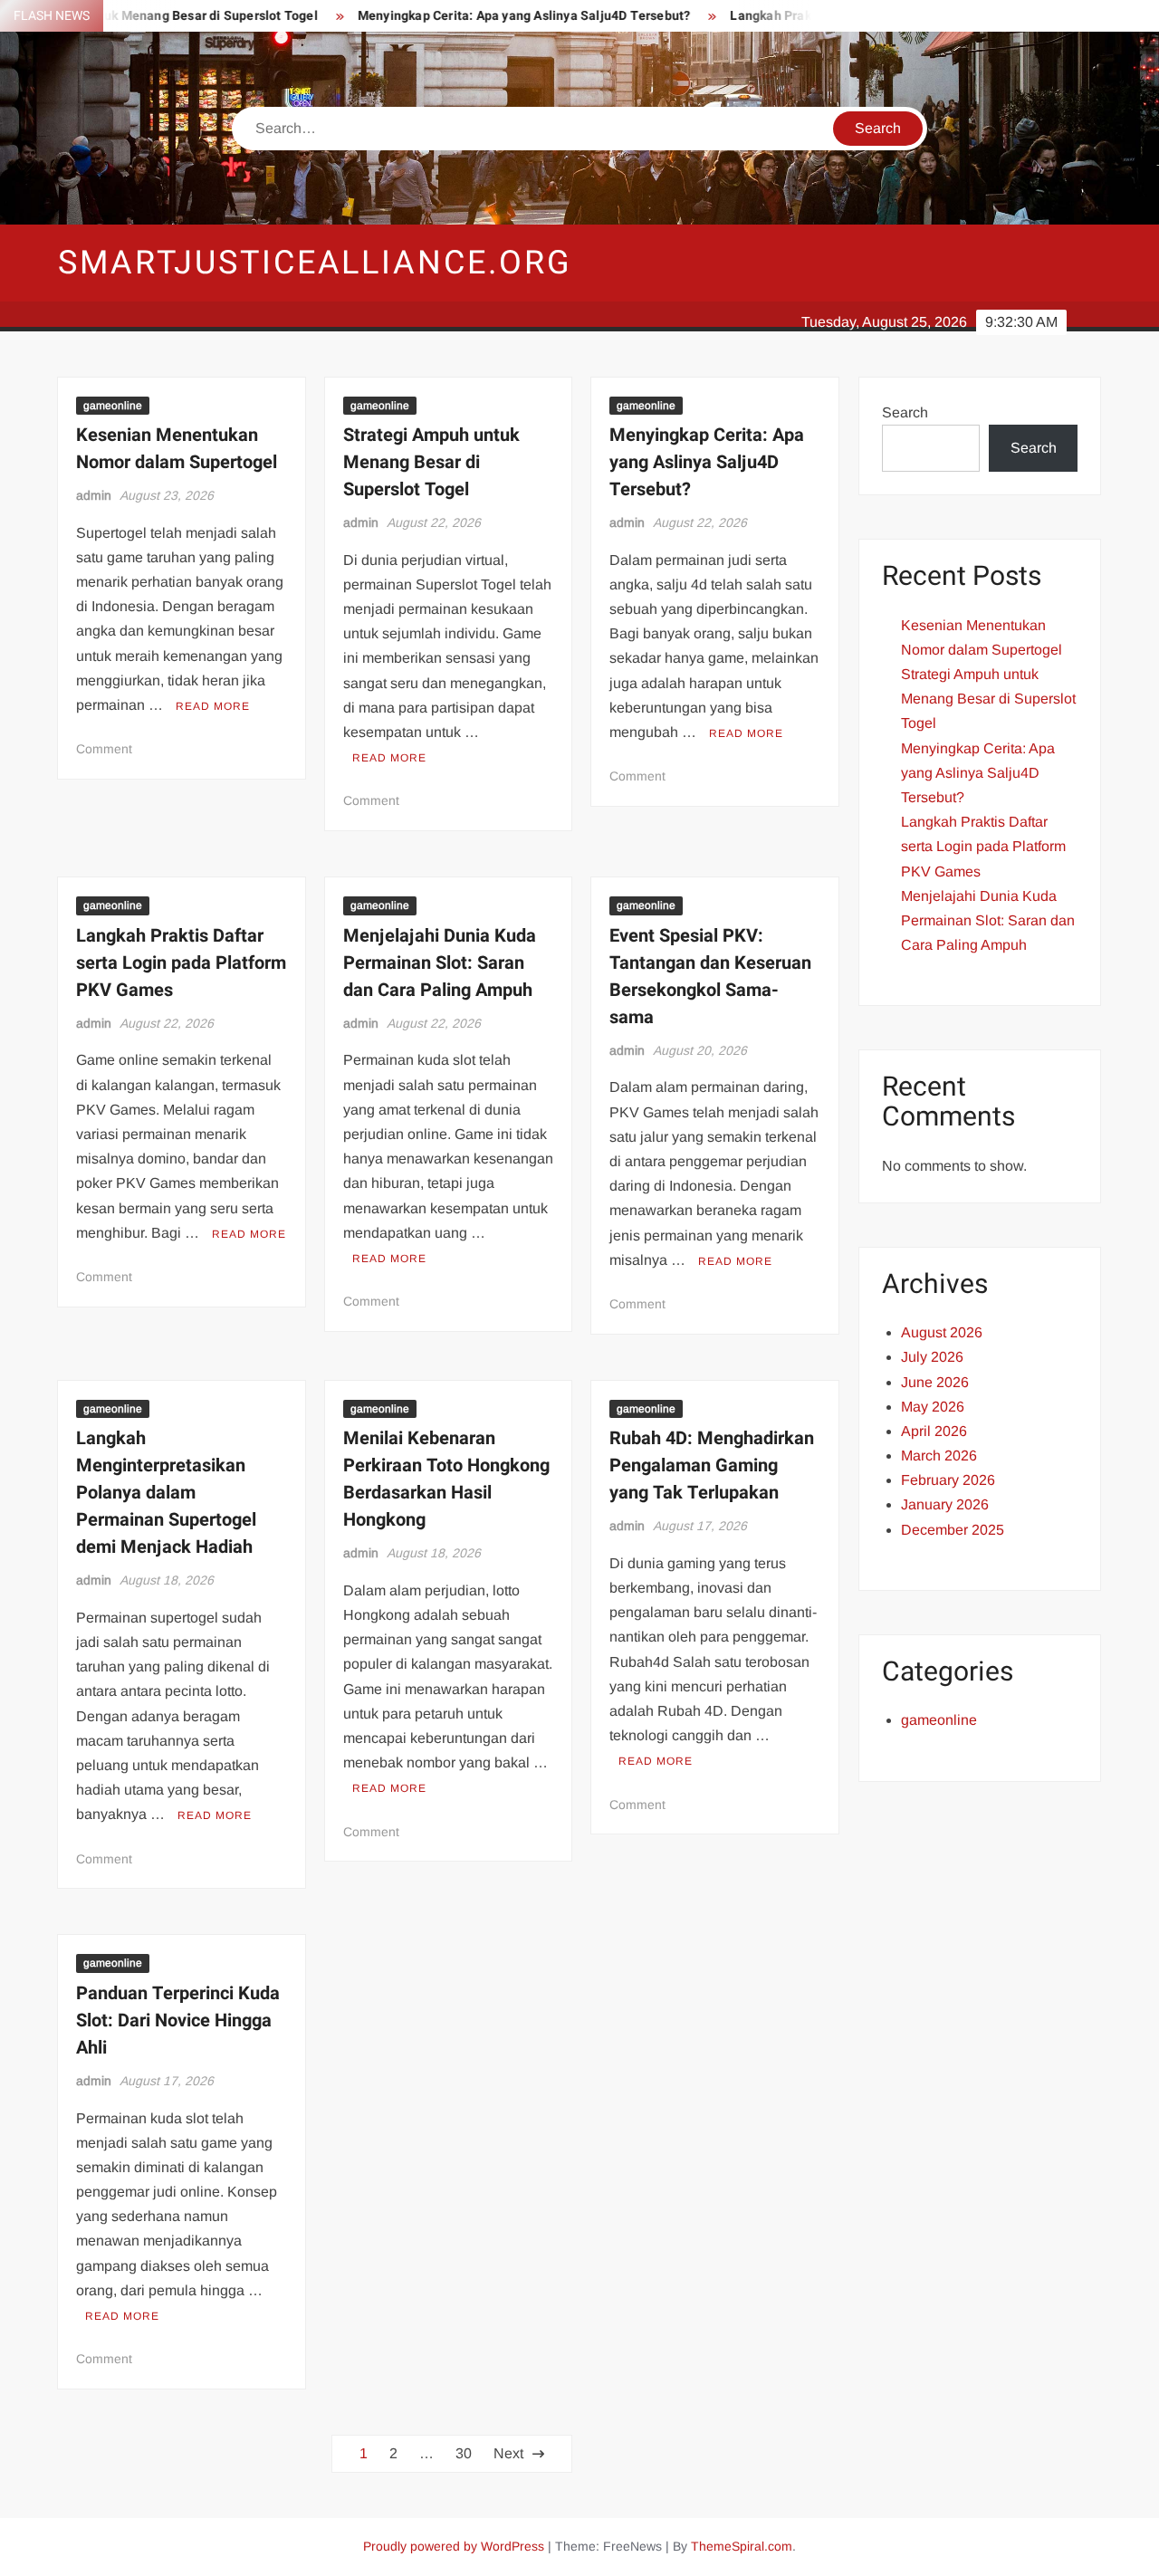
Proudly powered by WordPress (454, 2546)
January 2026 (945, 1504)
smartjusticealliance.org (315, 263)
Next (508, 2453)
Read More (213, 706)
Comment (104, 749)
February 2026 (948, 1480)
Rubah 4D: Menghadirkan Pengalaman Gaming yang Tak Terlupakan (712, 1465)
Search (905, 412)
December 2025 (953, 1530)
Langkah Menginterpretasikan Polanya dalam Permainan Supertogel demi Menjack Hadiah (166, 1493)
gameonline (113, 406)
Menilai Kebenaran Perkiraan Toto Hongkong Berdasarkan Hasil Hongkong (446, 1479)
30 (464, 2453)
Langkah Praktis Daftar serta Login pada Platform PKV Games (181, 963)
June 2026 (935, 1382)
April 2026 (934, 1431)
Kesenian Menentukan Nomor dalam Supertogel (177, 449)
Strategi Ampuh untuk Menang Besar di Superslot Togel (431, 462)
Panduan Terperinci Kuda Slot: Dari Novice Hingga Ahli (178, 2021)
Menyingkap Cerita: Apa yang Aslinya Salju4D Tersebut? (480, 16)
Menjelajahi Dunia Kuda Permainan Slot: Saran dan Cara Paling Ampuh (440, 963)
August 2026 (942, 1332)
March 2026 (939, 1456)
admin (94, 495)
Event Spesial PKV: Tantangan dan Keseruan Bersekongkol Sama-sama (710, 977)
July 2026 (932, 1357)
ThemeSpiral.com (742, 2546)
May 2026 (933, 1407)
